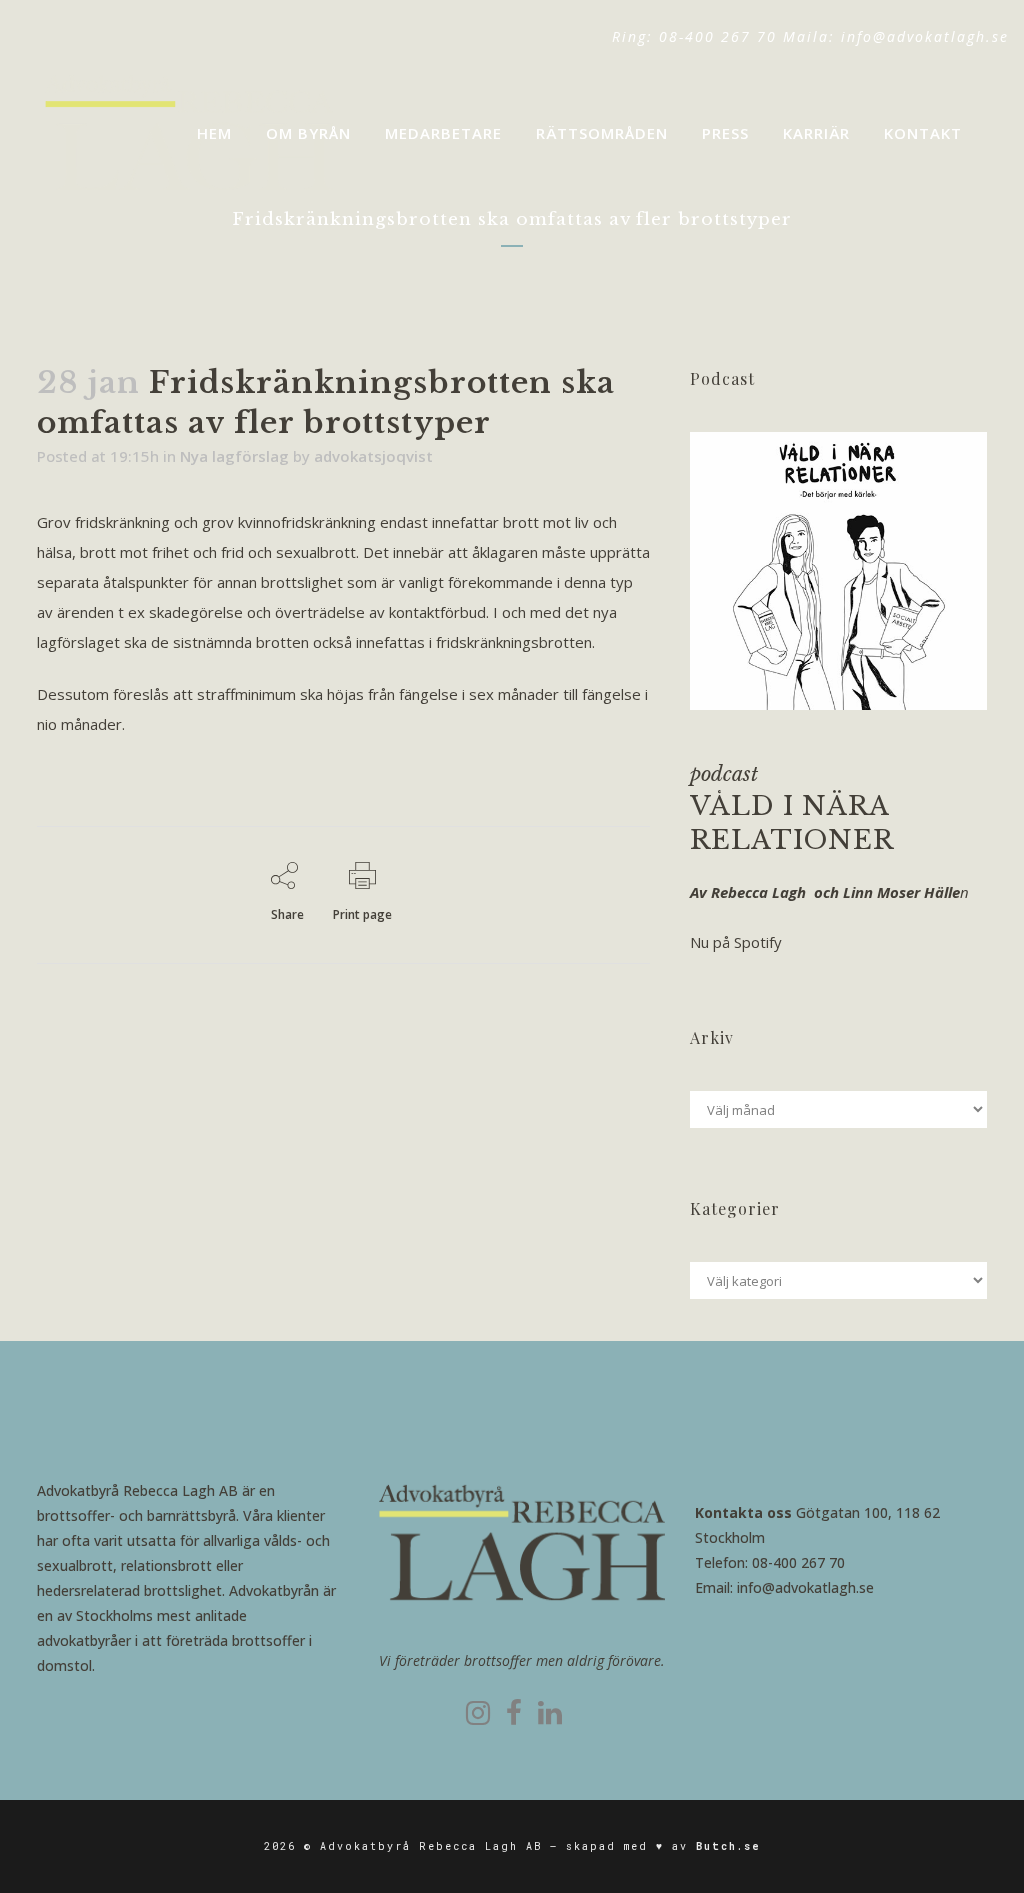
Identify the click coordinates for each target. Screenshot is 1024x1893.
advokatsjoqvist (373, 456)
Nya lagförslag (234, 456)
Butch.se (728, 1846)
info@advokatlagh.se (925, 36)
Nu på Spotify (736, 942)
